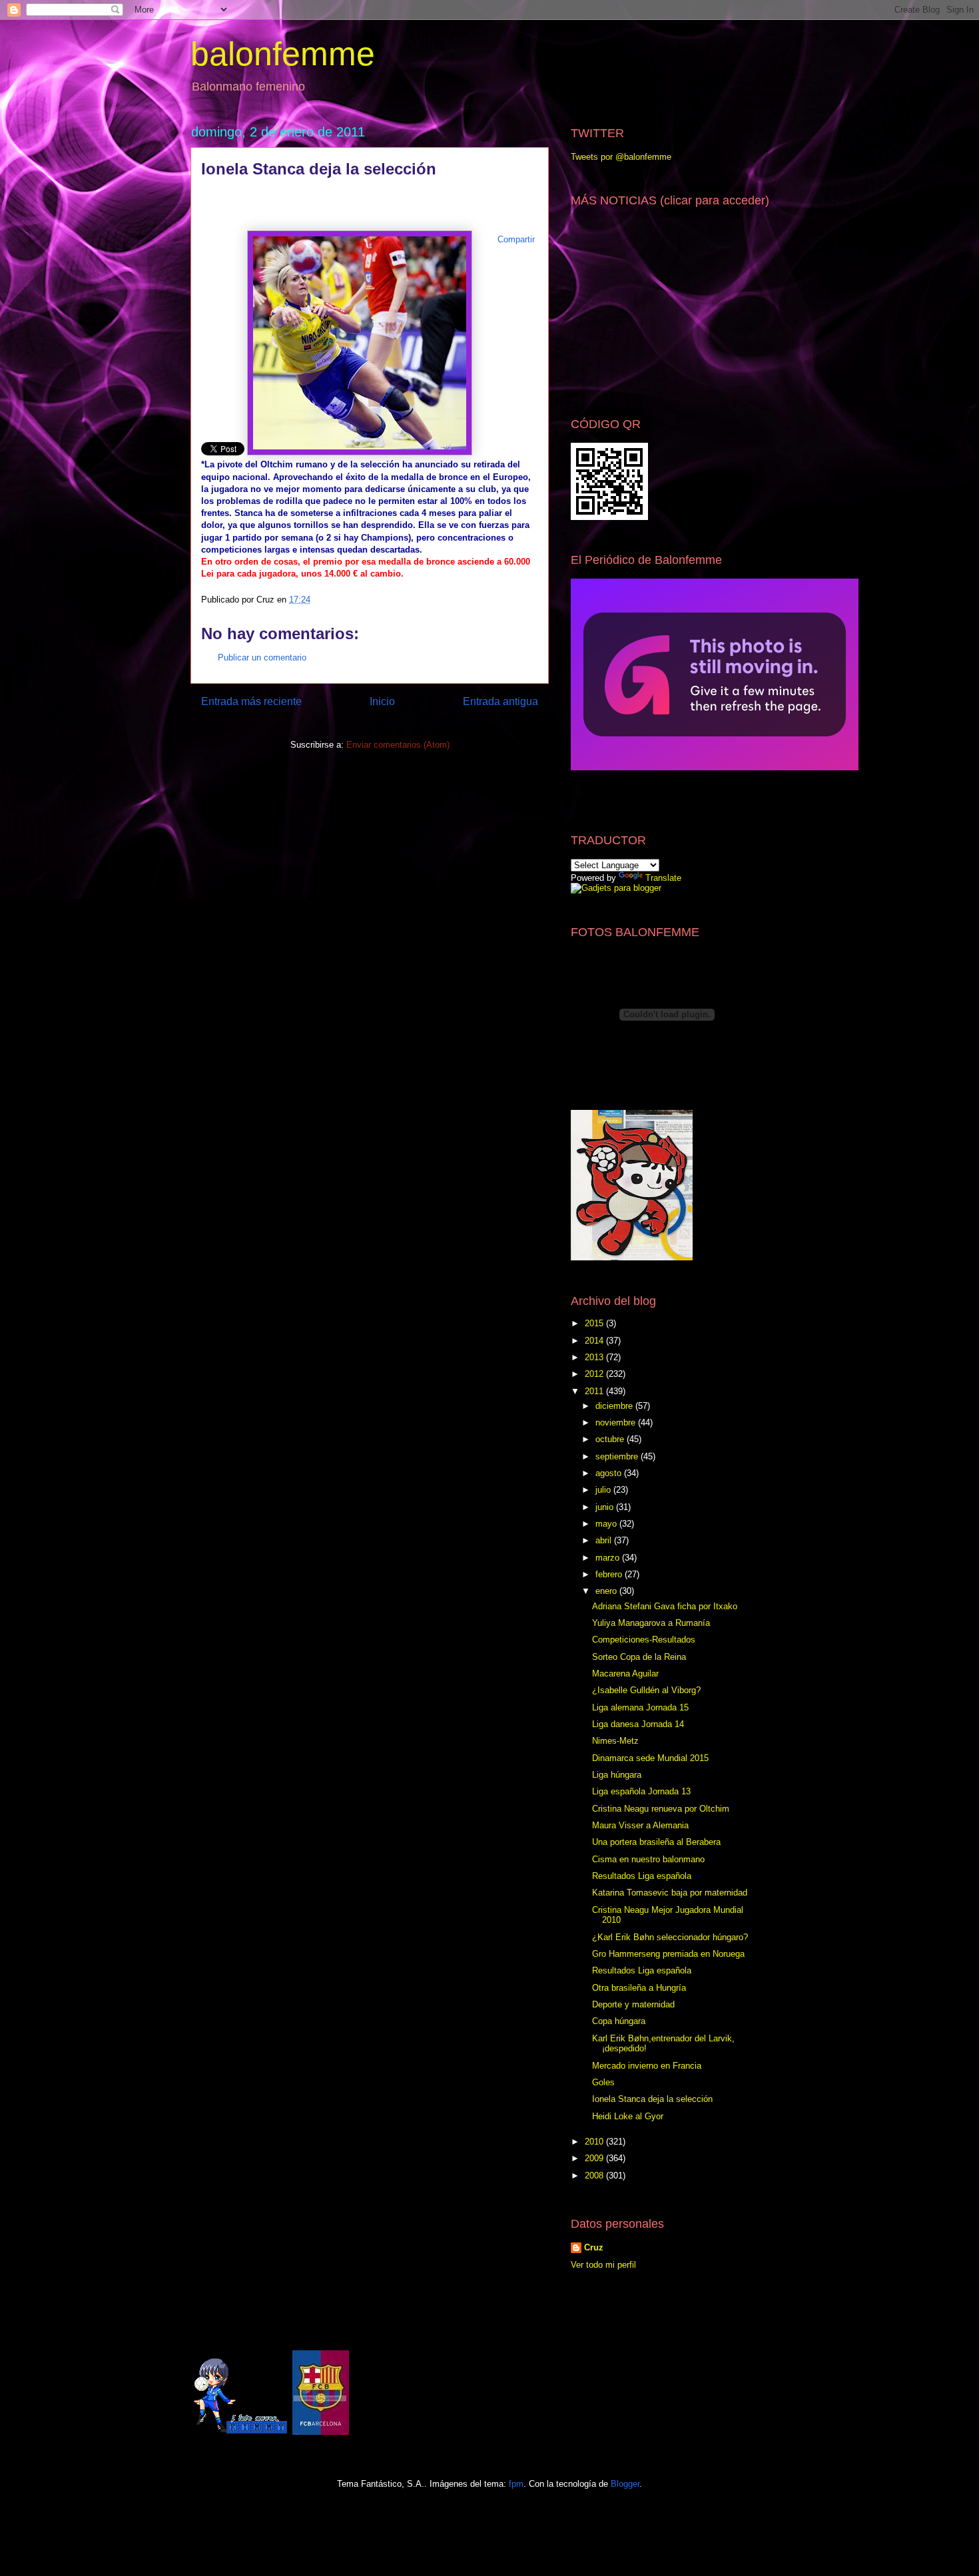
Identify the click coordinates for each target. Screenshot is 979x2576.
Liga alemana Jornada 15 (640, 1707)
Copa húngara (619, 2021)
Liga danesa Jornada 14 (638, 1724)
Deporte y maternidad (633, 2004)
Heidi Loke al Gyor (628, 2116)
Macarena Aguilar (625, 1674)
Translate (663, 878)
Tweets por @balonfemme (621, 157)
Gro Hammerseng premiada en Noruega (668, 1954)
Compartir (516, 239)
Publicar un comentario (262, 657)
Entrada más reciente (251, 701)
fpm (516, 2484)
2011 (595, 1391)
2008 (595, 2176)
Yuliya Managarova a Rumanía (651, 1623)
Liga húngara (617, 1775)
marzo (609, 1558)
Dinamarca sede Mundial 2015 (650, 1758)
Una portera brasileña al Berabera (656, 1842)
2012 (595, 1374)
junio (606, 1507)
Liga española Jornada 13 (641, 1791)
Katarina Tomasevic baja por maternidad (670, 1893)
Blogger (625, 2484)
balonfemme (283, 54)
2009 (595, 2158)
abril (605, 1540)
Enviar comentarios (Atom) (398, 745)
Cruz (594, 2247)
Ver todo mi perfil (603, 2265)
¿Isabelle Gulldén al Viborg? (646, 1690)
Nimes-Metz (615, 1741)
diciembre (615, 1406)
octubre (611, 1439)
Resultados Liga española (642, 1876)
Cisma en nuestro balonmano (648, 1859)
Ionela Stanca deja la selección (652, 2099)
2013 (595, 1357)
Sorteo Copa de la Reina (639, 1657)
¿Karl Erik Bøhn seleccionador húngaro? (670, 1937)
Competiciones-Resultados (644, 1640)
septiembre (618, 1456)
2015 (595, 1323)
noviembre (617, 1422)
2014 (595, 1341)
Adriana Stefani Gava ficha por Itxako (665, 1606)
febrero (610, 1574)
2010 (595, 2142)
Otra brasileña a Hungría (639, 1988)
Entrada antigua (500, 701)
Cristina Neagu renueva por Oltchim (661, 1809)
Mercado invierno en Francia (647, 2066)
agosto (610, 1473)
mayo (607, 1524)
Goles (603, 2082)
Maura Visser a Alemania (640, 1825)
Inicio (382, 701)
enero (607, 1591)
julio (604, 1490)
